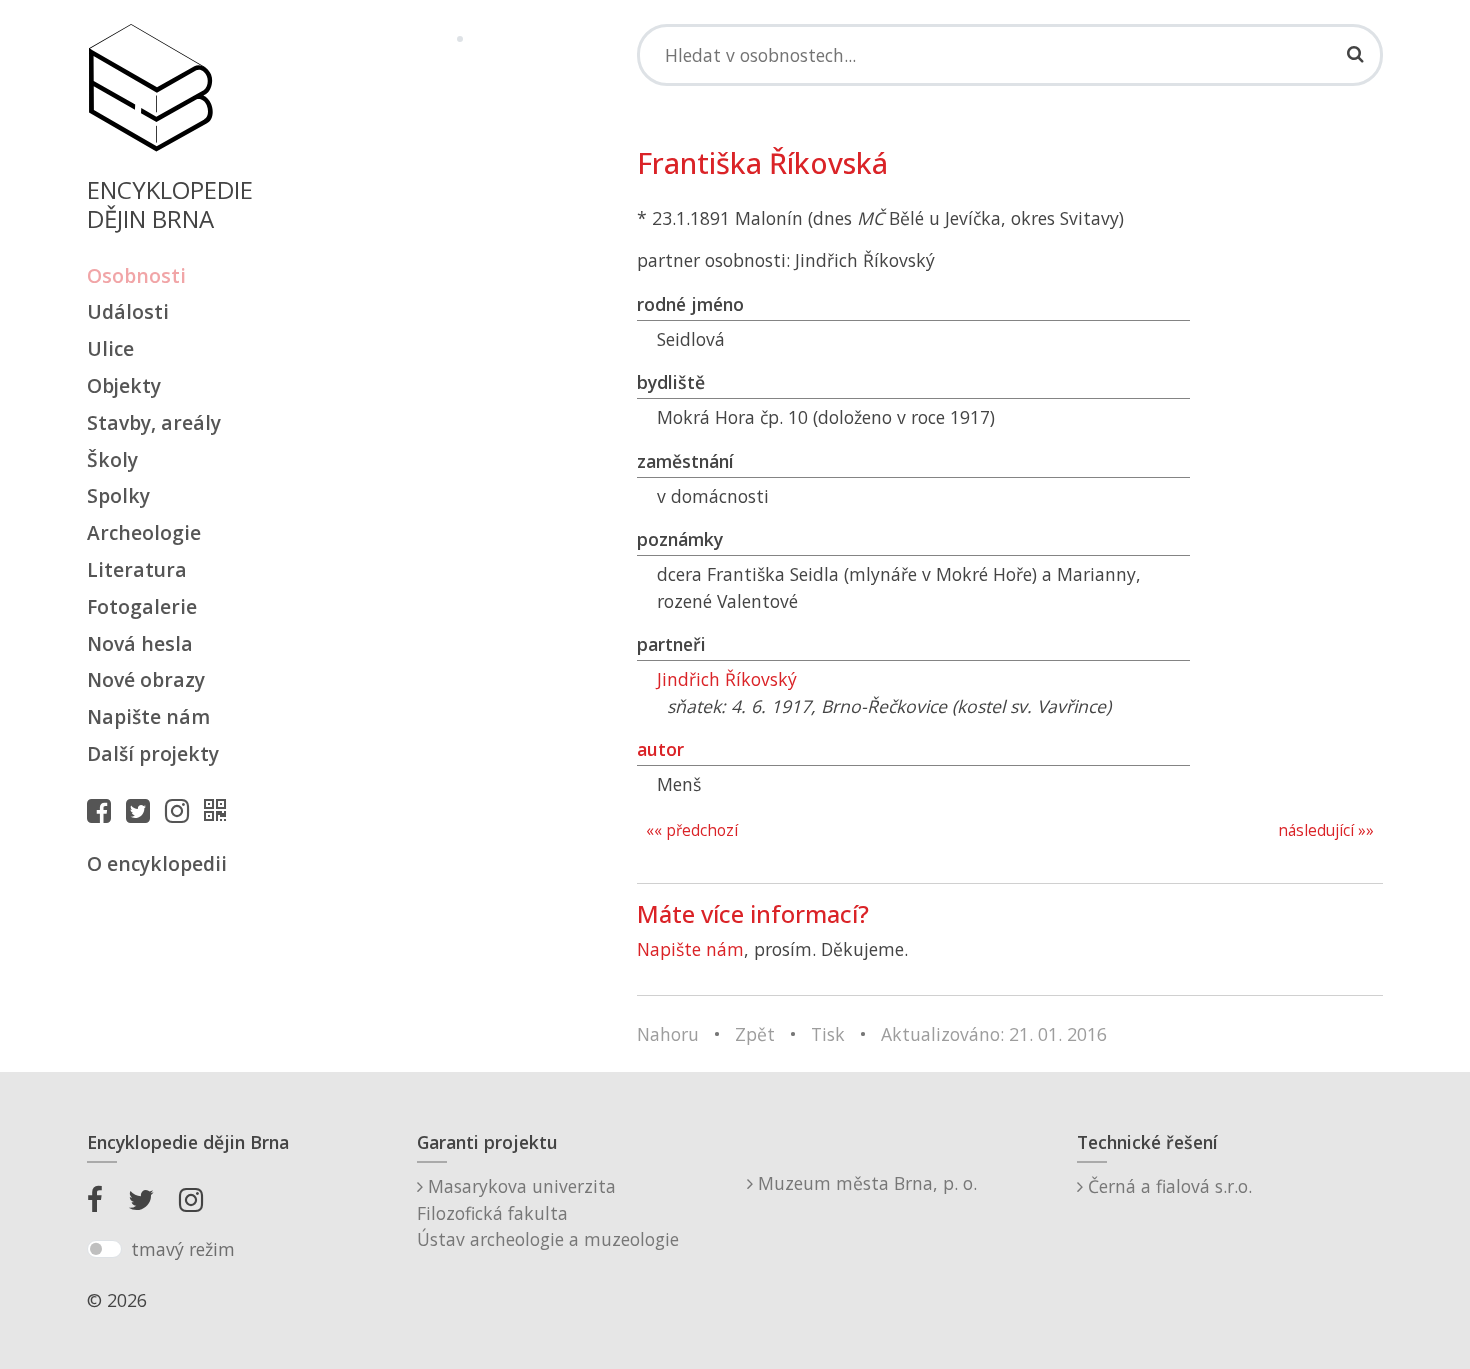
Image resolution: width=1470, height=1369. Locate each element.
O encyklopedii (157, 863)
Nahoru (668, 1034)
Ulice (110, 348)
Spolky (118, 495)
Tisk (828, 1034)
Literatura (137, 569)
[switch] (104, 1249)
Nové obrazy (146, 679)
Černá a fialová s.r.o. (1167, 1186)
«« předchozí (692, 830)
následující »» (1326, 830)
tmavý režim (183, 1249)
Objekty (124, 385)
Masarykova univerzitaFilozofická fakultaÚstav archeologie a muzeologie (548, 1212)
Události (128, 311)
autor (660, 749)
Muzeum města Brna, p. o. (865, 1183)
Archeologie (144, 532)
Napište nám (148, 716)
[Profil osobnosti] (220, 810)
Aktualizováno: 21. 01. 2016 (994, 1034)
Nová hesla (140, 643)
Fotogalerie (142, 606)
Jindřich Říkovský (727, 679)
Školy (112, 459)
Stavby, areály (154, 422)
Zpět (755, 1034)
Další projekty (153, 753)
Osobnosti (136, 275)
